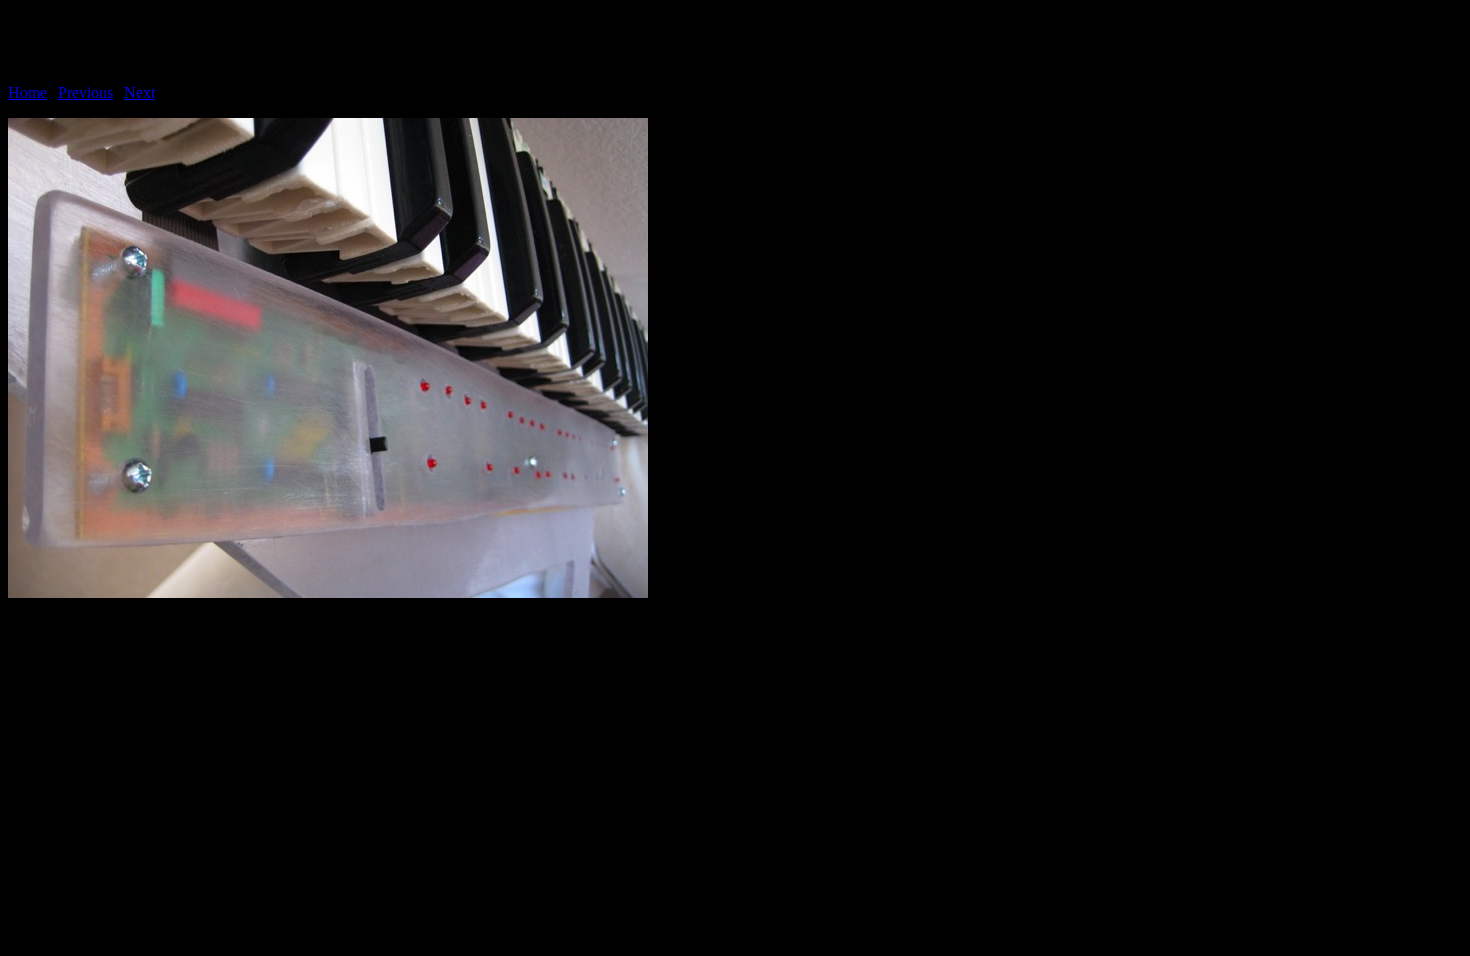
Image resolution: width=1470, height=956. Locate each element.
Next (139, 92)
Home (27, 92)
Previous (85, 92)
